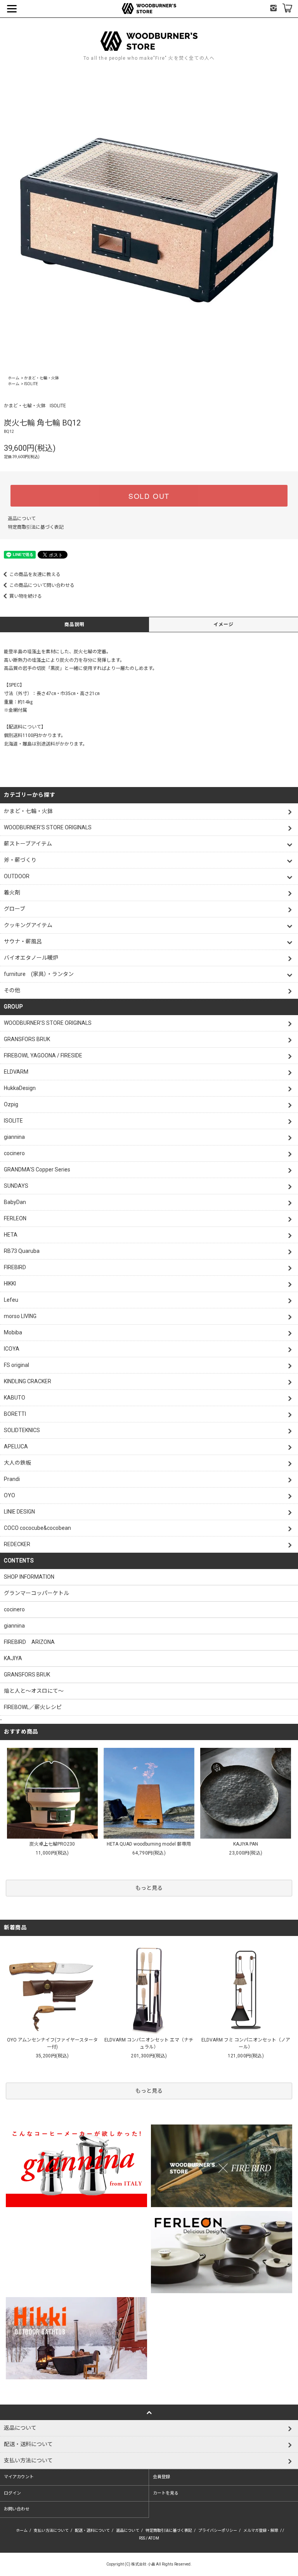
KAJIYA (13, 1658)
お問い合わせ (17, 2509)
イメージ (224, 625)
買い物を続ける (26, 596)
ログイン (12, 2493)
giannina (14, 1626)
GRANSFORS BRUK (27, 1675)
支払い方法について (51, 2530)
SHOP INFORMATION (29, 1577)
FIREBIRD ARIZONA (29, 1642)
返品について (22, 519)
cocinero (14, 1609)
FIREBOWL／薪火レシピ (33, 1707)
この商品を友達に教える (35, 574)
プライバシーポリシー (218, 2530)
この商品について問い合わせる (42, 585)
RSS (142, 2538)
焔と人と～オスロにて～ (34, 1691)
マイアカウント (19, 2477)
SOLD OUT (149, 496)
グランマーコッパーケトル (36, 1593)
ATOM (154, 2538)
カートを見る (166, 2493)
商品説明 (75, 625)
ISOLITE (31, 384)
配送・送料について (92, 2530)
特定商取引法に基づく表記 (36, 527)
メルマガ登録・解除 (261, 2530)
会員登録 (161, 2477)
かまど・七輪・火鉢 (42, 378)
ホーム (14, 378)
